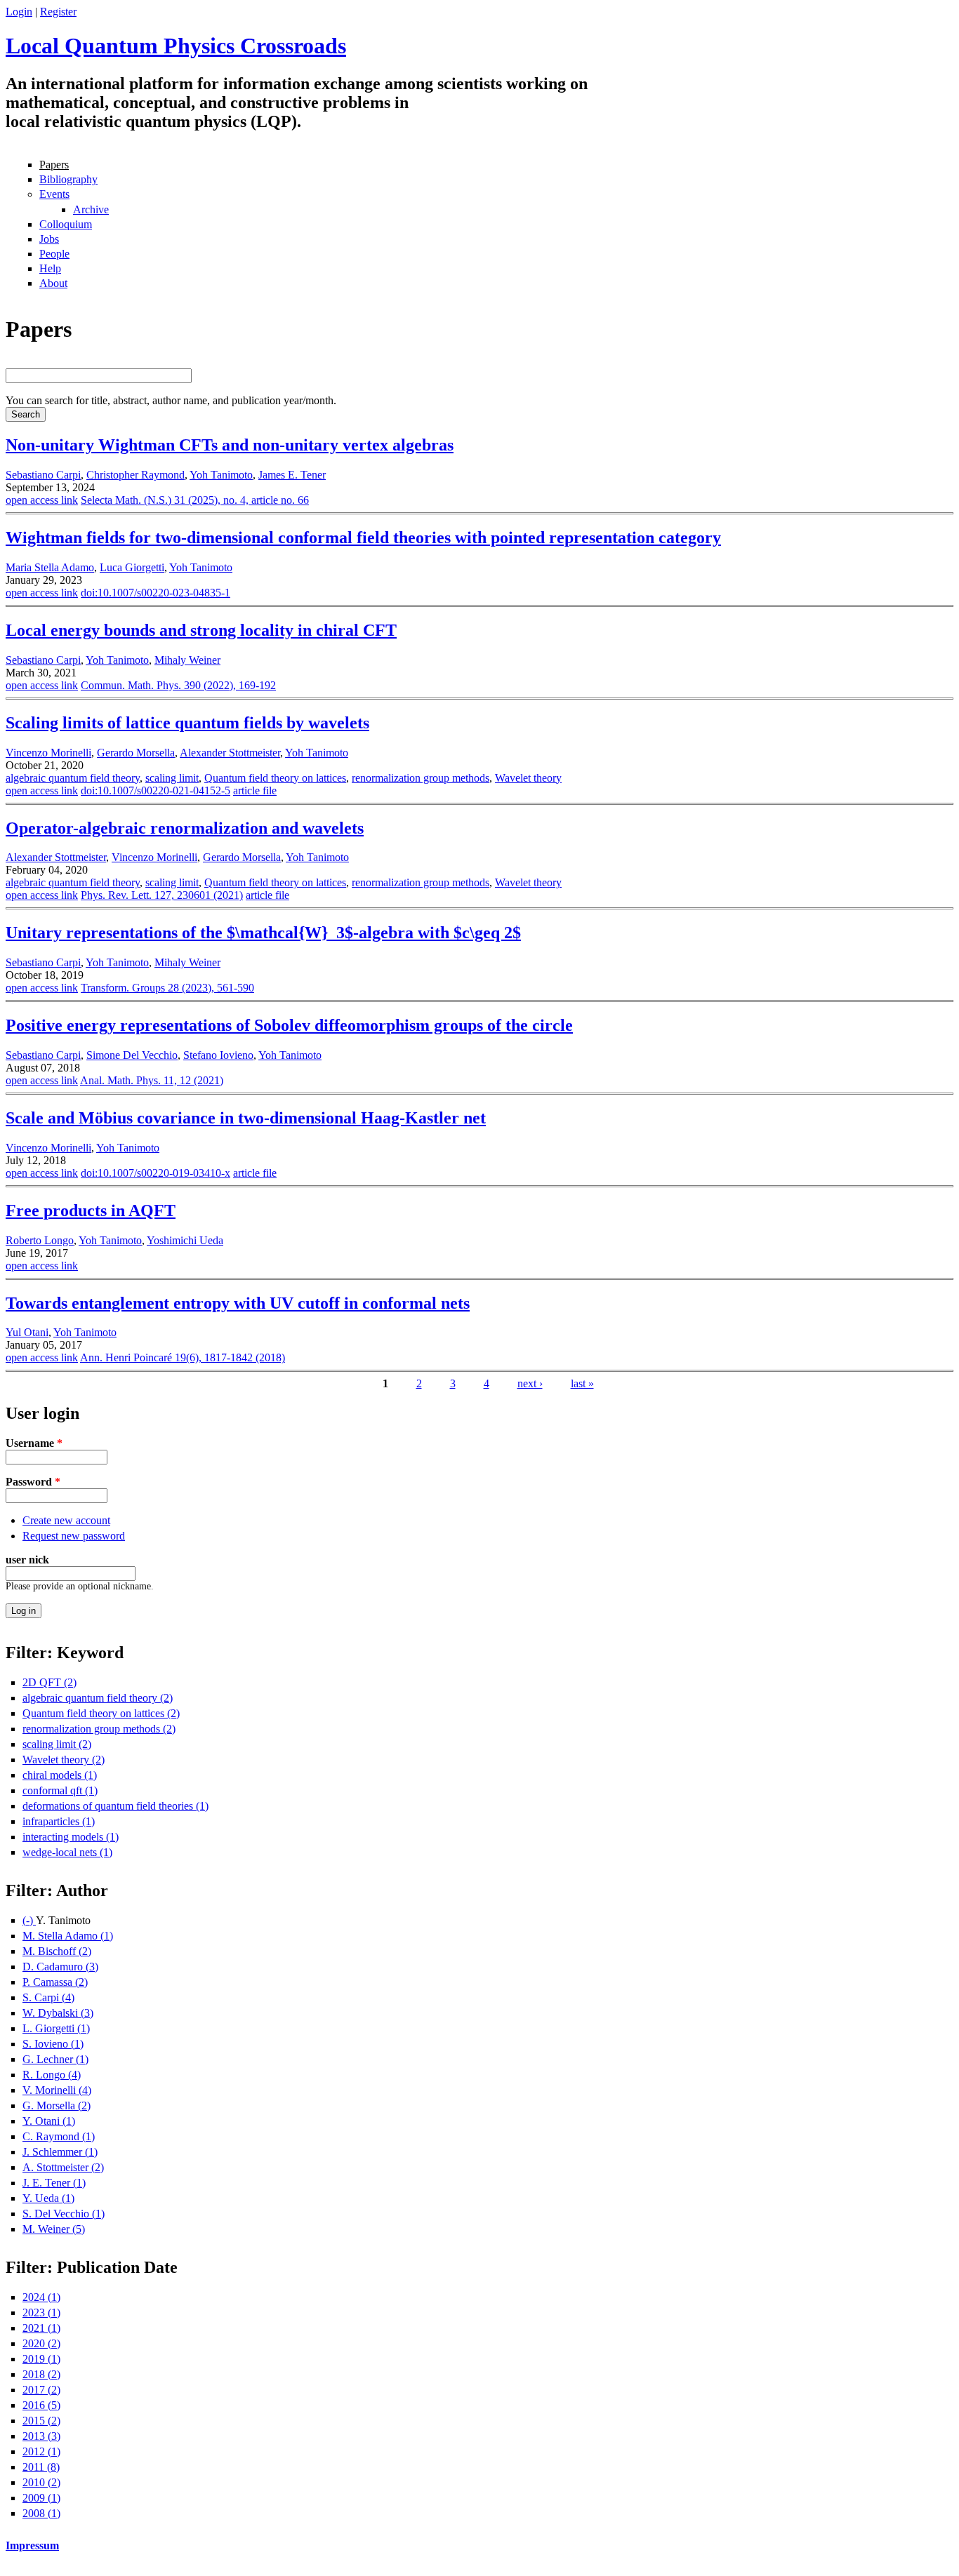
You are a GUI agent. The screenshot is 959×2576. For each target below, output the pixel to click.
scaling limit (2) (57, 1744)
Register (58, 12)
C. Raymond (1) (59, 2136)
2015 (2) (41, 2421)
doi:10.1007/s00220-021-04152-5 (156, 790)
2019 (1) (41, 2359)
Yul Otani (27, 1332)
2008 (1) (41, 2513)
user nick (27, 1560)
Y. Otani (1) (49, 2121)
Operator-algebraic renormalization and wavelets (185, 828)
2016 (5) (41, 2405)
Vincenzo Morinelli (48, 753)
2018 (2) (41, 2374)
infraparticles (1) (59, 1821)
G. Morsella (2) (57, 2105)
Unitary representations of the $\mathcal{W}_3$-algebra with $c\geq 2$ (263, 933)
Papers (54, 165)
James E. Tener (292, 475)
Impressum (32, 2545)
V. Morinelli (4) (57, 2090)
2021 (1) (41, 2328)
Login (19, 12)
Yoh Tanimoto (221, 475)
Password (33, 1482)
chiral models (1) (60, 1775)
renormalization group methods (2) (99, 1729)
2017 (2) (41, 2390)
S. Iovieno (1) (53, 2044)
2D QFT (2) (49, 1682)
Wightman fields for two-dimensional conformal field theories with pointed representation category (363, 538)
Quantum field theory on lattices (275, 778)
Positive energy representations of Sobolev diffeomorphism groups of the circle (289, 1025)
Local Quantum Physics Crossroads (176, 46)
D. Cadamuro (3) (60, 1967)
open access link (42, 500)
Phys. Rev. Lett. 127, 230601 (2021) (162, 895)
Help (50, 268)
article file (255, 790)
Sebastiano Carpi (43, 475)
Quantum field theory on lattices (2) (101, 1713)
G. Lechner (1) (55, 2059)
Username (34, 1443)
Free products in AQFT (91, 1210)
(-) (29, 1920)
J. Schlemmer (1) (60, 2152)
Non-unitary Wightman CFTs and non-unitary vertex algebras (230, 445)
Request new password (74, 1536)
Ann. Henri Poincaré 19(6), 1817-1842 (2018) (183, 1357)
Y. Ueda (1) (48, 2198)
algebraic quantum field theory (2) (98, 1698)
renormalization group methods (421, 778)
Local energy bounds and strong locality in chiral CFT (201, 630)
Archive (91, 209)
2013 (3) (41, 2436)
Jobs (49, 239)
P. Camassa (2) (55, 1982)
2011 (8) (41, 2467)
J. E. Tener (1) (54, 2183)
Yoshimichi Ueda (185, 1240)
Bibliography (68, 179)
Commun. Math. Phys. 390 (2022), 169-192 (178, 685)
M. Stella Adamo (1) (68, 1936)
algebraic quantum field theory (73, 778)
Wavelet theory (528, 778)
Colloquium (66, 224)
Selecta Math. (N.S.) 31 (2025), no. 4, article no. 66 (195, 500)
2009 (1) (41, 2498)
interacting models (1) (71, 1837)
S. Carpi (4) (48, 1997)
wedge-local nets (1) (67, 1852)
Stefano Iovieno (218, 1055)
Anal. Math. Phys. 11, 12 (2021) (152, 1080)
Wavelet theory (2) (64, 1760)
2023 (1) (41, 2313)
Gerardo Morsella (136, 753)
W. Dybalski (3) (58, 2013)
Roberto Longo (40, 1240)
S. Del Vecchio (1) (64, 2214)
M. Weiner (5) (54, 2229)
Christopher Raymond (135, 475)
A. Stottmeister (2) (63, 2167)
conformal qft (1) (60, 1790)
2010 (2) (41, 2482)
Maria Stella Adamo (50, 567)
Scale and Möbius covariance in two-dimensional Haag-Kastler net (246, 1118)
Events (54, 194)
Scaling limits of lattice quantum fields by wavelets (187, 723)
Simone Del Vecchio (132, 1055)
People (54, 254)
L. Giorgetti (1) (56, 2028)
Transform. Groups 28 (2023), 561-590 (167, 988)
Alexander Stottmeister (230, 753)
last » (582, 1383)
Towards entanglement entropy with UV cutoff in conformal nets (238, 1303)
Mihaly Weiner (187, 660)
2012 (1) (41, 2451)
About (53, 283)
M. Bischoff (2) (57, 1951)
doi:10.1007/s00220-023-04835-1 (156, 593)
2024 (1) (41, 2297)
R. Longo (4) (52, 2075)
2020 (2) (41, 2343)
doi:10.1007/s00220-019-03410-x (156, 1173)
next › (530, 1383)
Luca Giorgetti (132, 567)
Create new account (66, 1520)
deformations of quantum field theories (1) (115, 1806)
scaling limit (172, 778)
